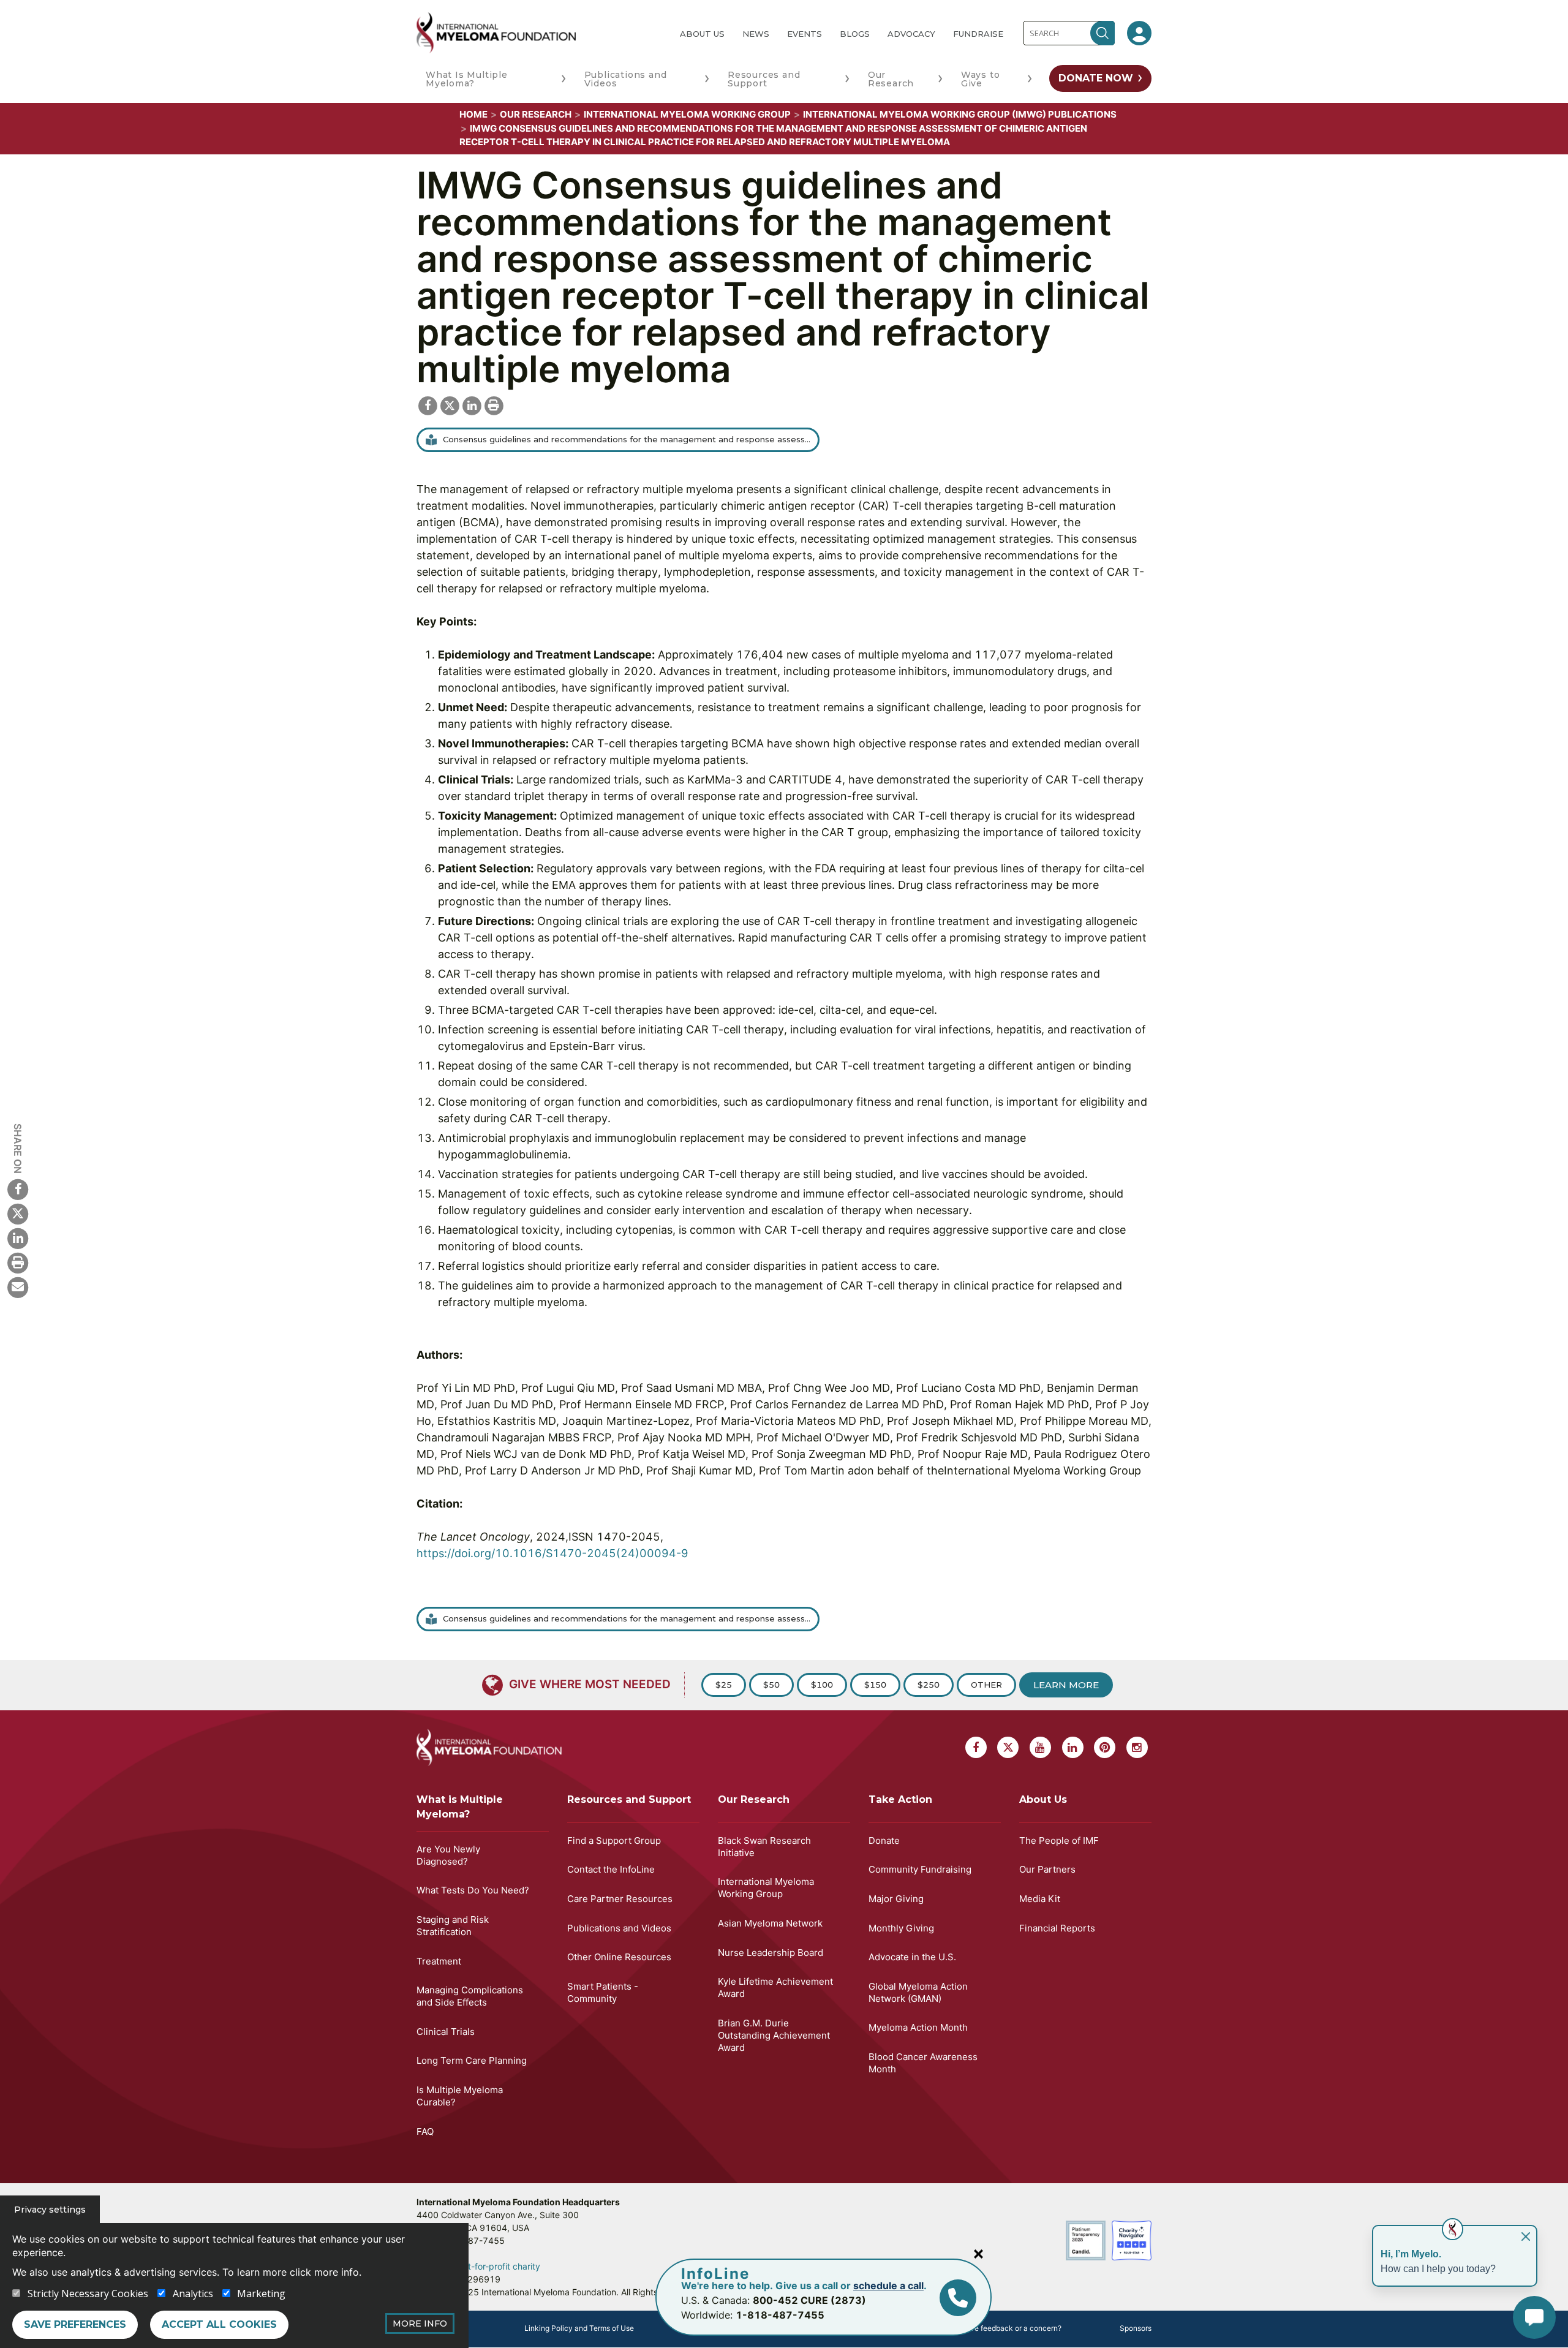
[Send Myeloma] (18, 1286)
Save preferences (75, 2324)
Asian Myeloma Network (770, 1923)
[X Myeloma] (18, 1213)
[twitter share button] (450, 404)
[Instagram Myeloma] (1137, 1747)
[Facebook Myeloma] (18, 1188)
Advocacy (911, 34)
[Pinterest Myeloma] (1105, 1747)
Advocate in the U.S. (912, 1957)
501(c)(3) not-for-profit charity (478, 2266)
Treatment (439, 1961)
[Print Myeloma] (18, 1262)
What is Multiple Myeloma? (460, 1807)
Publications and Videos (626, 79)
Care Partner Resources (620, 1899)
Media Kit (1040, 1899)
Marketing (261, 2293)
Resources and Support (764, 79)
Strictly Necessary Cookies (88, 2293)
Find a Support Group (614, 1840)
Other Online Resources (619, 1957)
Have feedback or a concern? (1011, 2328)
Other (986, 1685)
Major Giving (896, 1899)
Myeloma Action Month (918, 2027)
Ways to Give (981, 79)
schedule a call (888, 2286)
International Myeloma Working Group (687, 114)
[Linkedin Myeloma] (18, 1237)
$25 (724, 1685)
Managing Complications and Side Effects (470, 1996)
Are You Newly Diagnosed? (448, 1855)
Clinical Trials (446, 2032)
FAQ (425, 2131)
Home (473, 114)
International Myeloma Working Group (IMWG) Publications (960, 114)
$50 (771, 1685)
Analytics (193, 2293)
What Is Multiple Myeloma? (467, 79)
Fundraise (978, 34)
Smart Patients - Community (603, 1992)
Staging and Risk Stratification (453, 1926)
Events (805, 34)
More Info (420, 2323)
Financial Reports (1057, 1928)
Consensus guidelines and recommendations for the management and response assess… (627, 439)
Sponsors (1136, 2328)
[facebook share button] (428, 404)
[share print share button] (494, 404)
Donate (884, 1840)
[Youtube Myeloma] (1040, 1747)
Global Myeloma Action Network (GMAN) (918, 1992)
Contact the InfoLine (611, 1869)
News (756, 34)
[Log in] (1139, 33)
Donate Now (1096, 78)
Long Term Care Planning (472, 2060)
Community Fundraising (920, 1869)
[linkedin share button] (472, 404)
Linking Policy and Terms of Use (579, 2328)
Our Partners (1047, 1869)
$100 (822, 1685)
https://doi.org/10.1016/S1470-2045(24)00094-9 (552, 1553)
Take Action (900, 1799)
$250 (929, 1685)
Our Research (891, 79)
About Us (702, 34)
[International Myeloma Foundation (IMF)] (538, 33)
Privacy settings (50, 2210)
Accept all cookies (219, 2324)
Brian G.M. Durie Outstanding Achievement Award (774, 2035)
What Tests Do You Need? (473, 1890)
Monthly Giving (901, 1928)
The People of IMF (1059, 1840)
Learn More (1066, 1685)
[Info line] (958, 2298)
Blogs (855, 34)
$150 (875, 1685)
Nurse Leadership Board (771, 1953)
